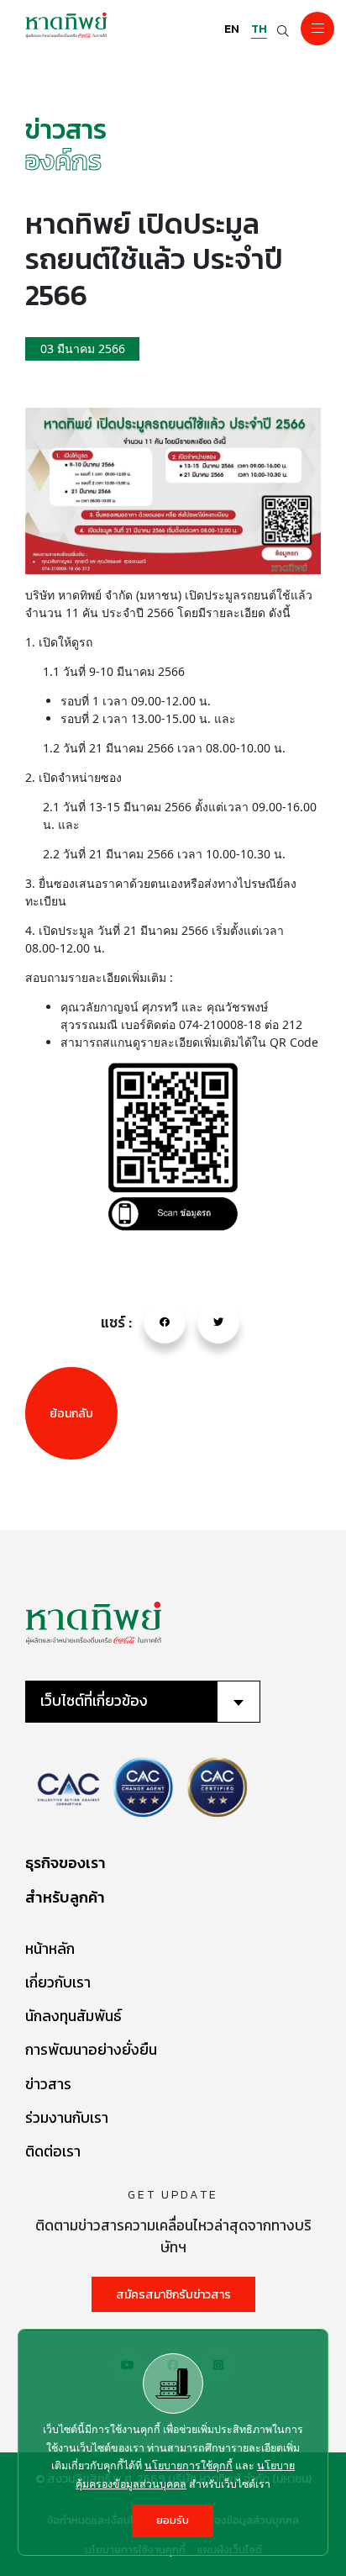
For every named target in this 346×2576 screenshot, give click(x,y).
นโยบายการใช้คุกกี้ (189, 2465)
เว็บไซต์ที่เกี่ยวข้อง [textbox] (94, 1701)
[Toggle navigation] (317, 29)
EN (232, 29)
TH (259, 29)
